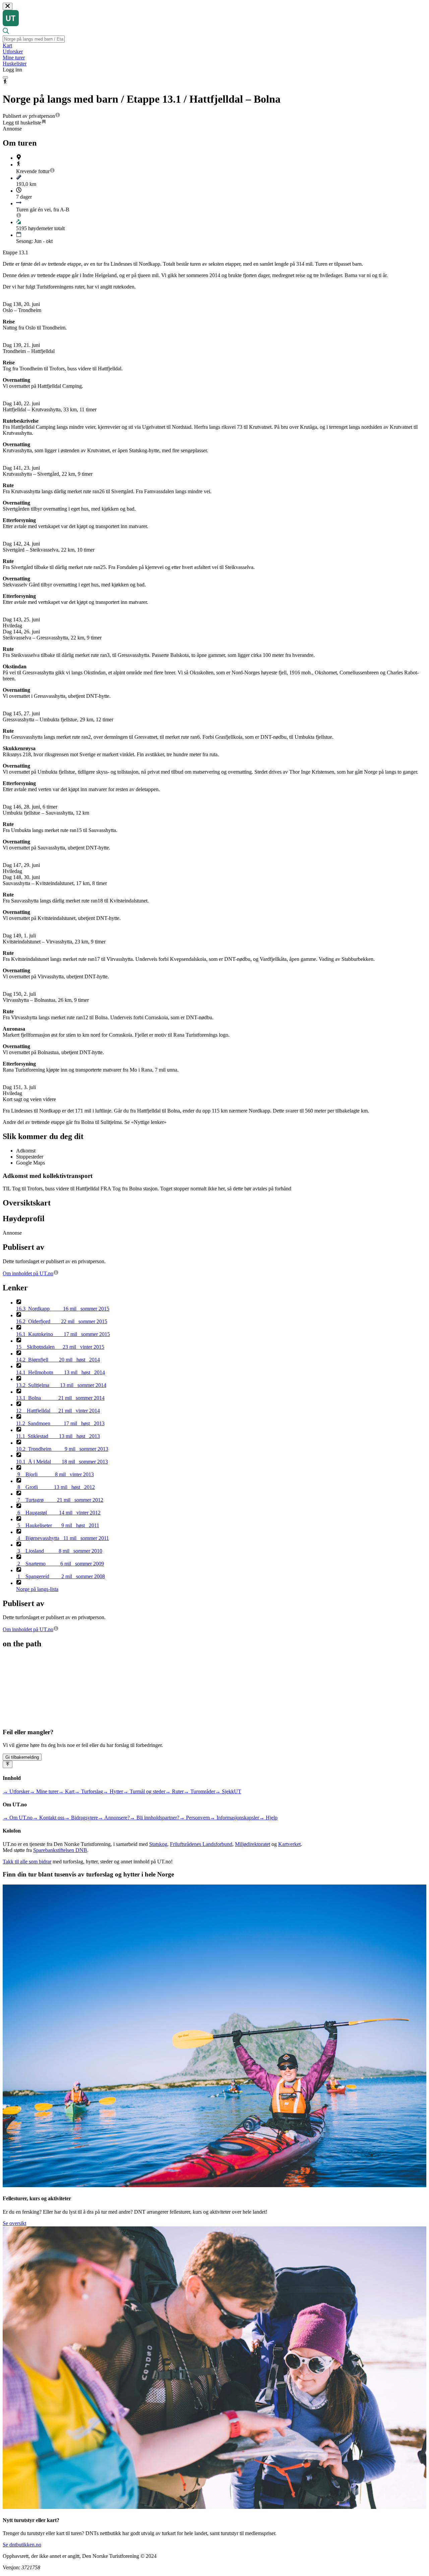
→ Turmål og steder (144, 1791)
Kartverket (289, 1844)
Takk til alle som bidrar (27, 1862)
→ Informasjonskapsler (234, 1818)
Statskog (158, 1844)
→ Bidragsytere (81, 1818)
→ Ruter (174, 1791)
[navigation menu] (5, 78)
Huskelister (15, 64)
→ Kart (66, 1791)
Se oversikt (14, 2223)
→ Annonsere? (114, 1818)
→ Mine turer (44, 1791)
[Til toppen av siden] (8, 1764)
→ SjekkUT (228, 1791)
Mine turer (14, 58)
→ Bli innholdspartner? (155, 1818)
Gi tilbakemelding (22, 1757)
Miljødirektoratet (253, 1844)
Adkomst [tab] (26, 1151)
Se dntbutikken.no (22, 2545)
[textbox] (34, 39)
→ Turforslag (89, 1791)
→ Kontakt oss (48, 1818)
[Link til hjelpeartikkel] (58, 116)
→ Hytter (113, 1791)
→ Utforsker (16, 1791)
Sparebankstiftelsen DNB (60, 1850)
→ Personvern (195, 1818)
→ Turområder (199, 1791)
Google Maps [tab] (30, 1163)
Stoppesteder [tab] (30, 1157)
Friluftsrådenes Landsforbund (201, 1844)
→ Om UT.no (18, 1818)
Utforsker (13, 51)
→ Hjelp (268, 1818)
